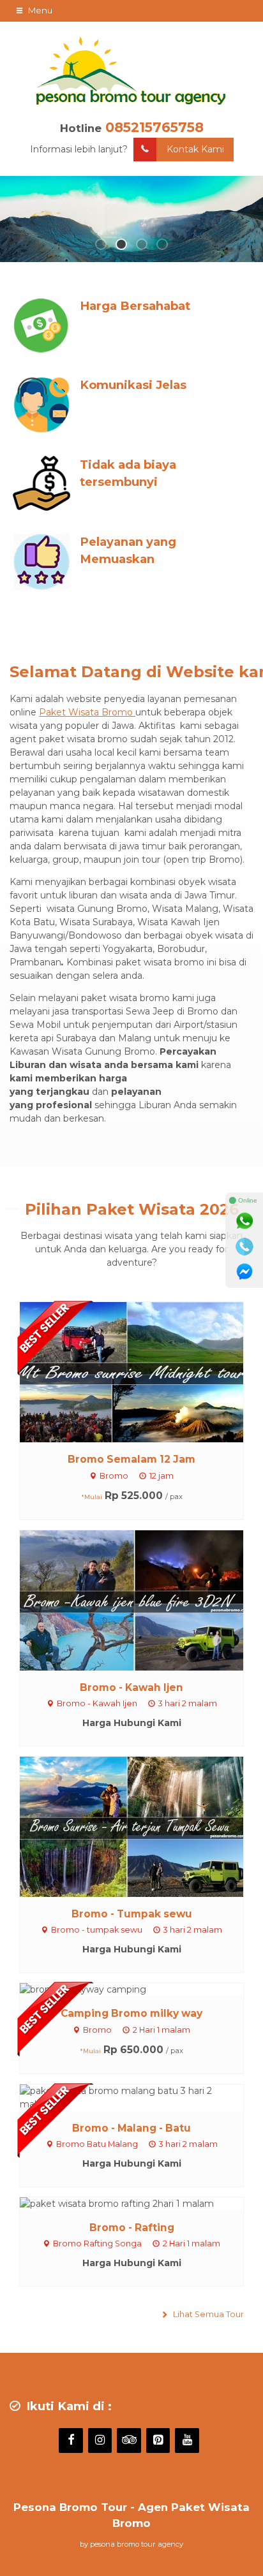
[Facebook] (71, 2441)
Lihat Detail (144, 1372)
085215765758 (154, 127)
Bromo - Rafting (132, 2228)
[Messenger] (244, 1272)
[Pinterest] (158, 2441)
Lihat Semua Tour (207, 2314)
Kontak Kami (195, 149)
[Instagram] (100, 2441)
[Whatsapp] (244, 1221)
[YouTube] (187, 2441)
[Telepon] (244, 1247)
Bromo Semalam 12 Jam (131, 1459)
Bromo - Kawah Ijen (131, 1687)
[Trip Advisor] (129, 2441)
